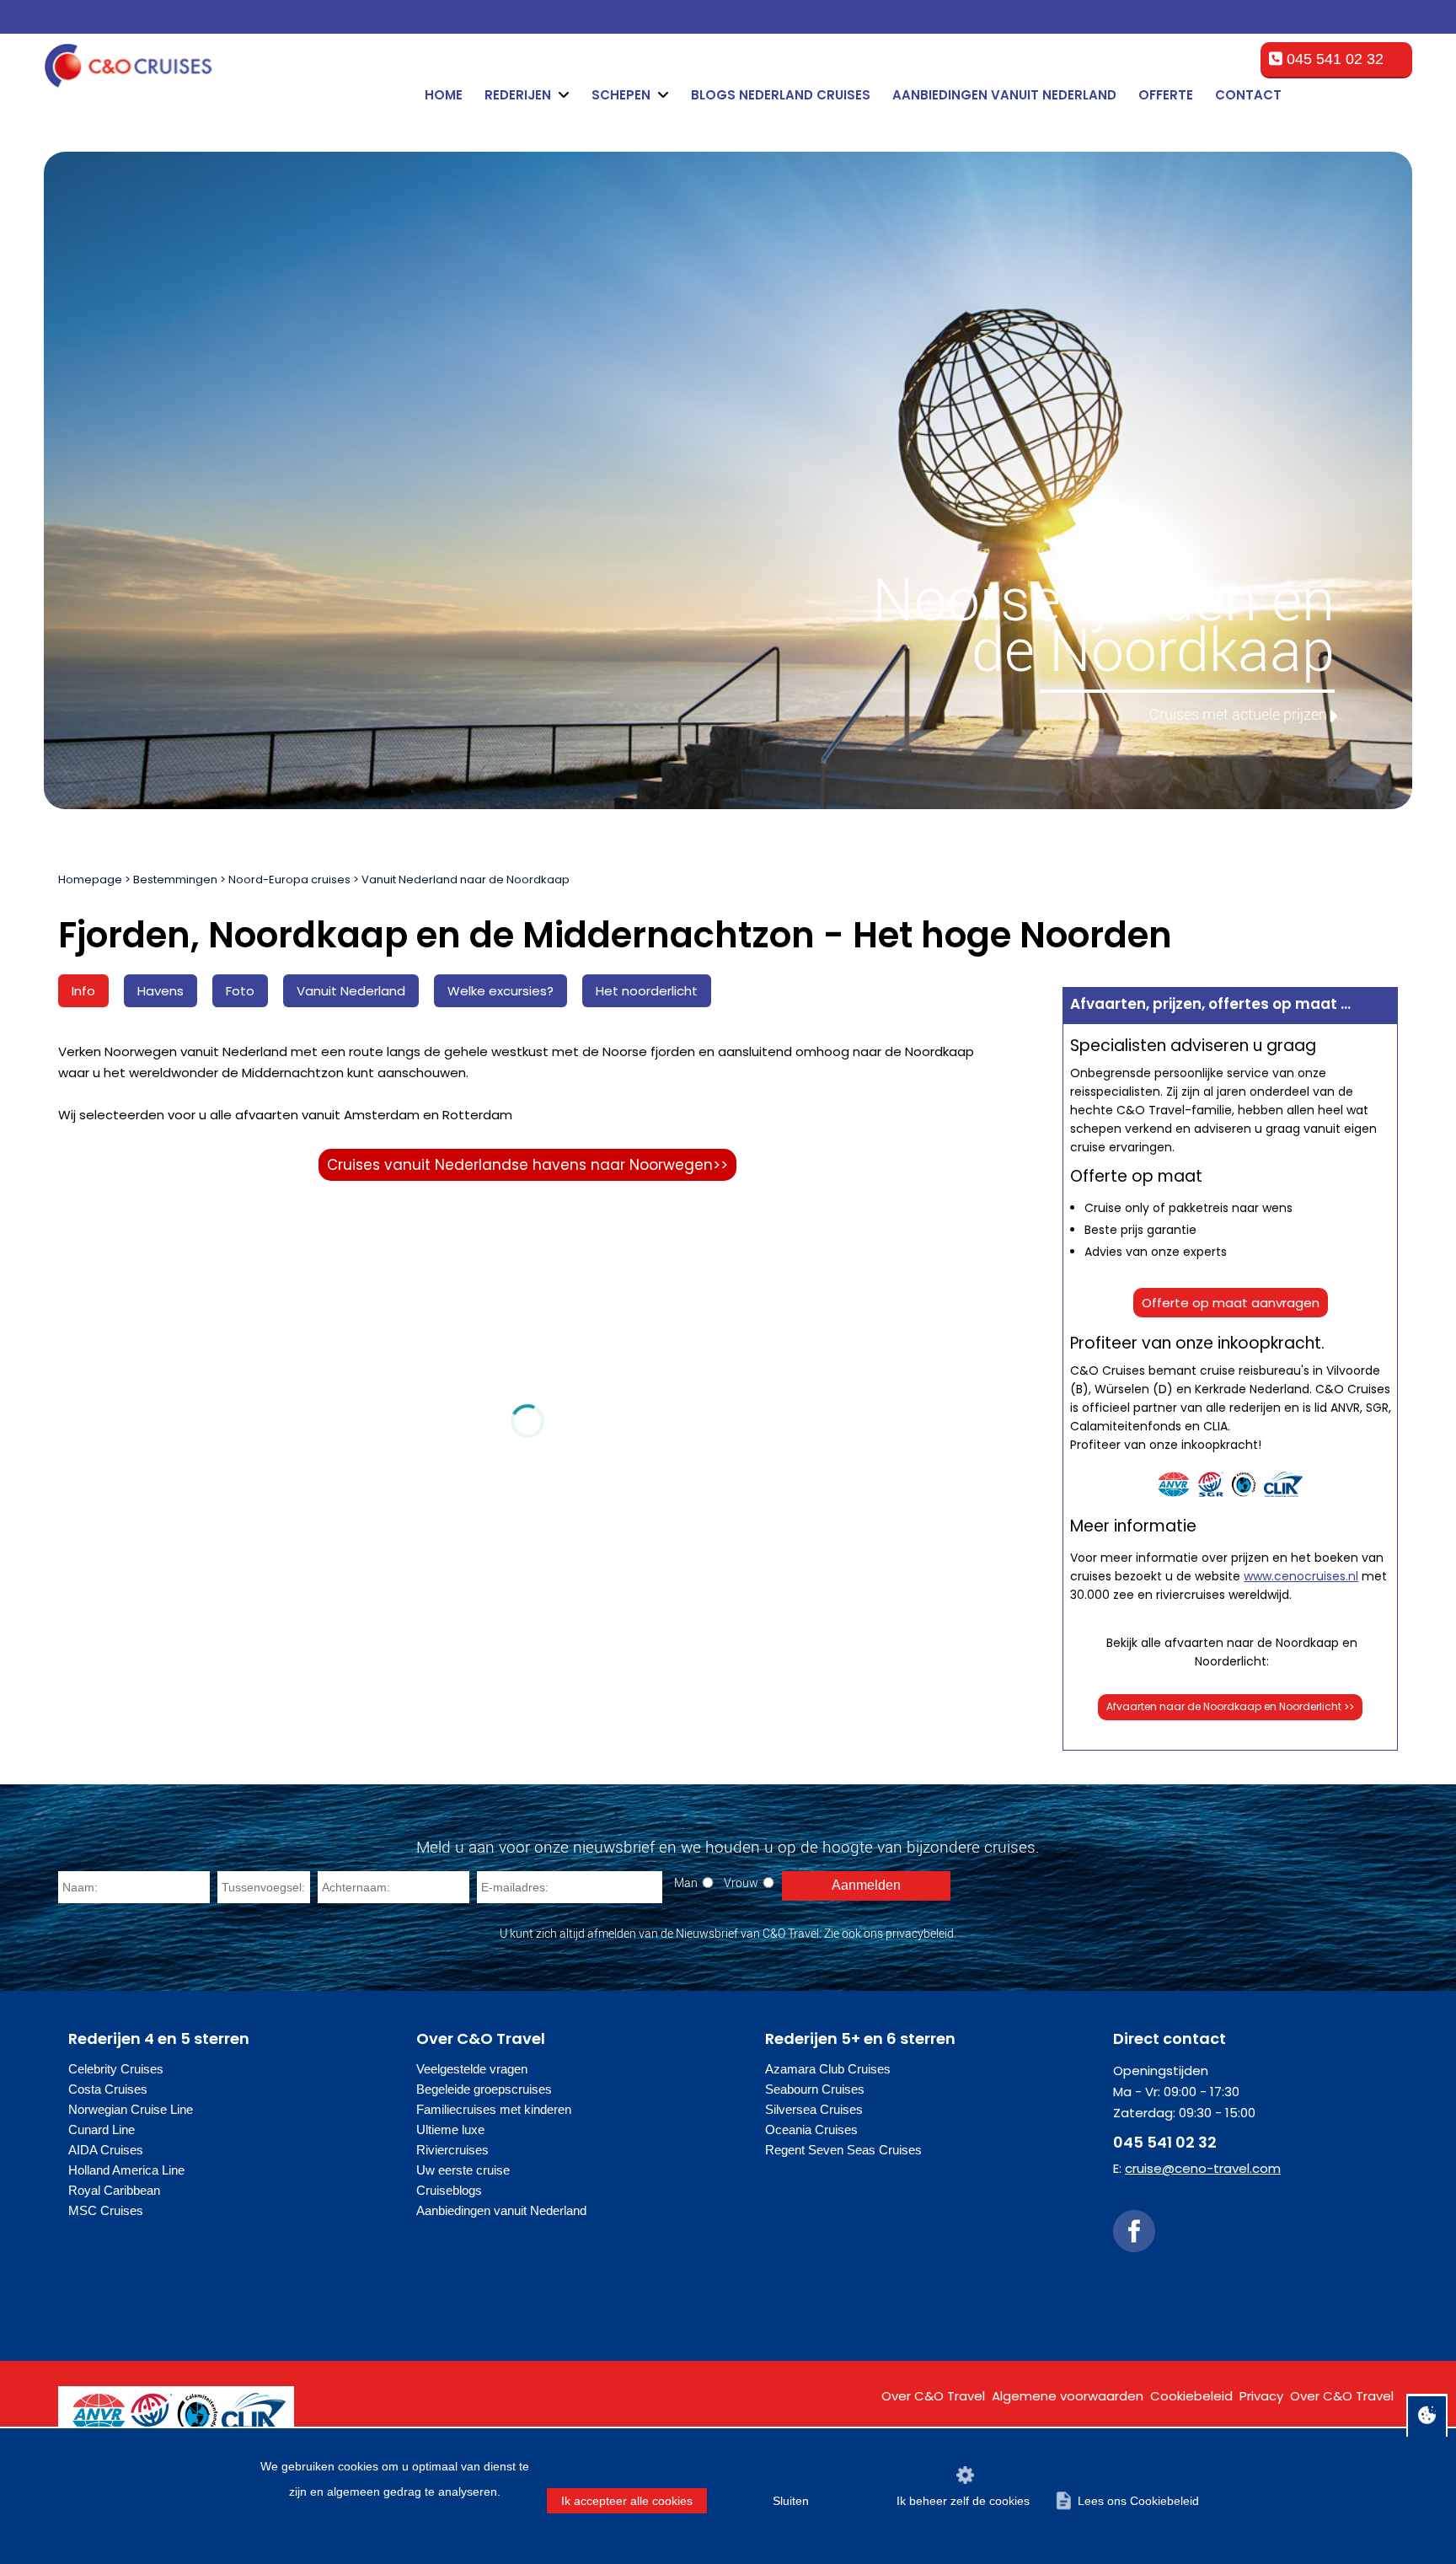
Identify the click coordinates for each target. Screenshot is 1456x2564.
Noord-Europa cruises (289, 880)
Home (444, 95)
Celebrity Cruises (116, 2069)
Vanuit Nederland (351, 991)
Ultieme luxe (450, 2130)
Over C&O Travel (933, 2396)
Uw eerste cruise (463, 2170)
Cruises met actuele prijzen (1238, 714)
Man (686, 1883)
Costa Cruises (108, 2089)
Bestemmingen (175, 880)
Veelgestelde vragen (472, 2069)
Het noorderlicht (647, 991)
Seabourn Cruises (815, 2089)
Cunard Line (102, 2130)
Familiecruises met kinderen (494, 2109)
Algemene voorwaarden (1068, 2396)
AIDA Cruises (106, 2150)
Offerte (1166, 95)
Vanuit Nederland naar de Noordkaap (466, 880)
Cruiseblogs (449, 2190)
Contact (1248, 95)
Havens (161, 991)
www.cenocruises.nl (1301, 1576)
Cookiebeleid (1191, 2396)
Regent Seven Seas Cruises (843, 2150)
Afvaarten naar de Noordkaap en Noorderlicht (1230, 1707)
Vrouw (741, 1883)
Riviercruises (452, 2150)
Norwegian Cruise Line (131, 2109)
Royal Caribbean (114, 2190)
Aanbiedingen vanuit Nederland (1004, 95)
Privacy (1261, 2396)
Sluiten (791, 2501)
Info (83, 991)
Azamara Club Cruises (828, 2069)
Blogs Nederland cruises (781, 95)
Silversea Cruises (814, 2109)
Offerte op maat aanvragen (1231, 1303)
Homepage (90, 880)
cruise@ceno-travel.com (1203, 2168)
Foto (240, 991)
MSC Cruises (106, 2210)
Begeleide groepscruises (484, 2089)
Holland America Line (126, 2170)
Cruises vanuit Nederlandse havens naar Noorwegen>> (527, 1165)
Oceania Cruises (811, 2130)
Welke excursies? (500, 991)
